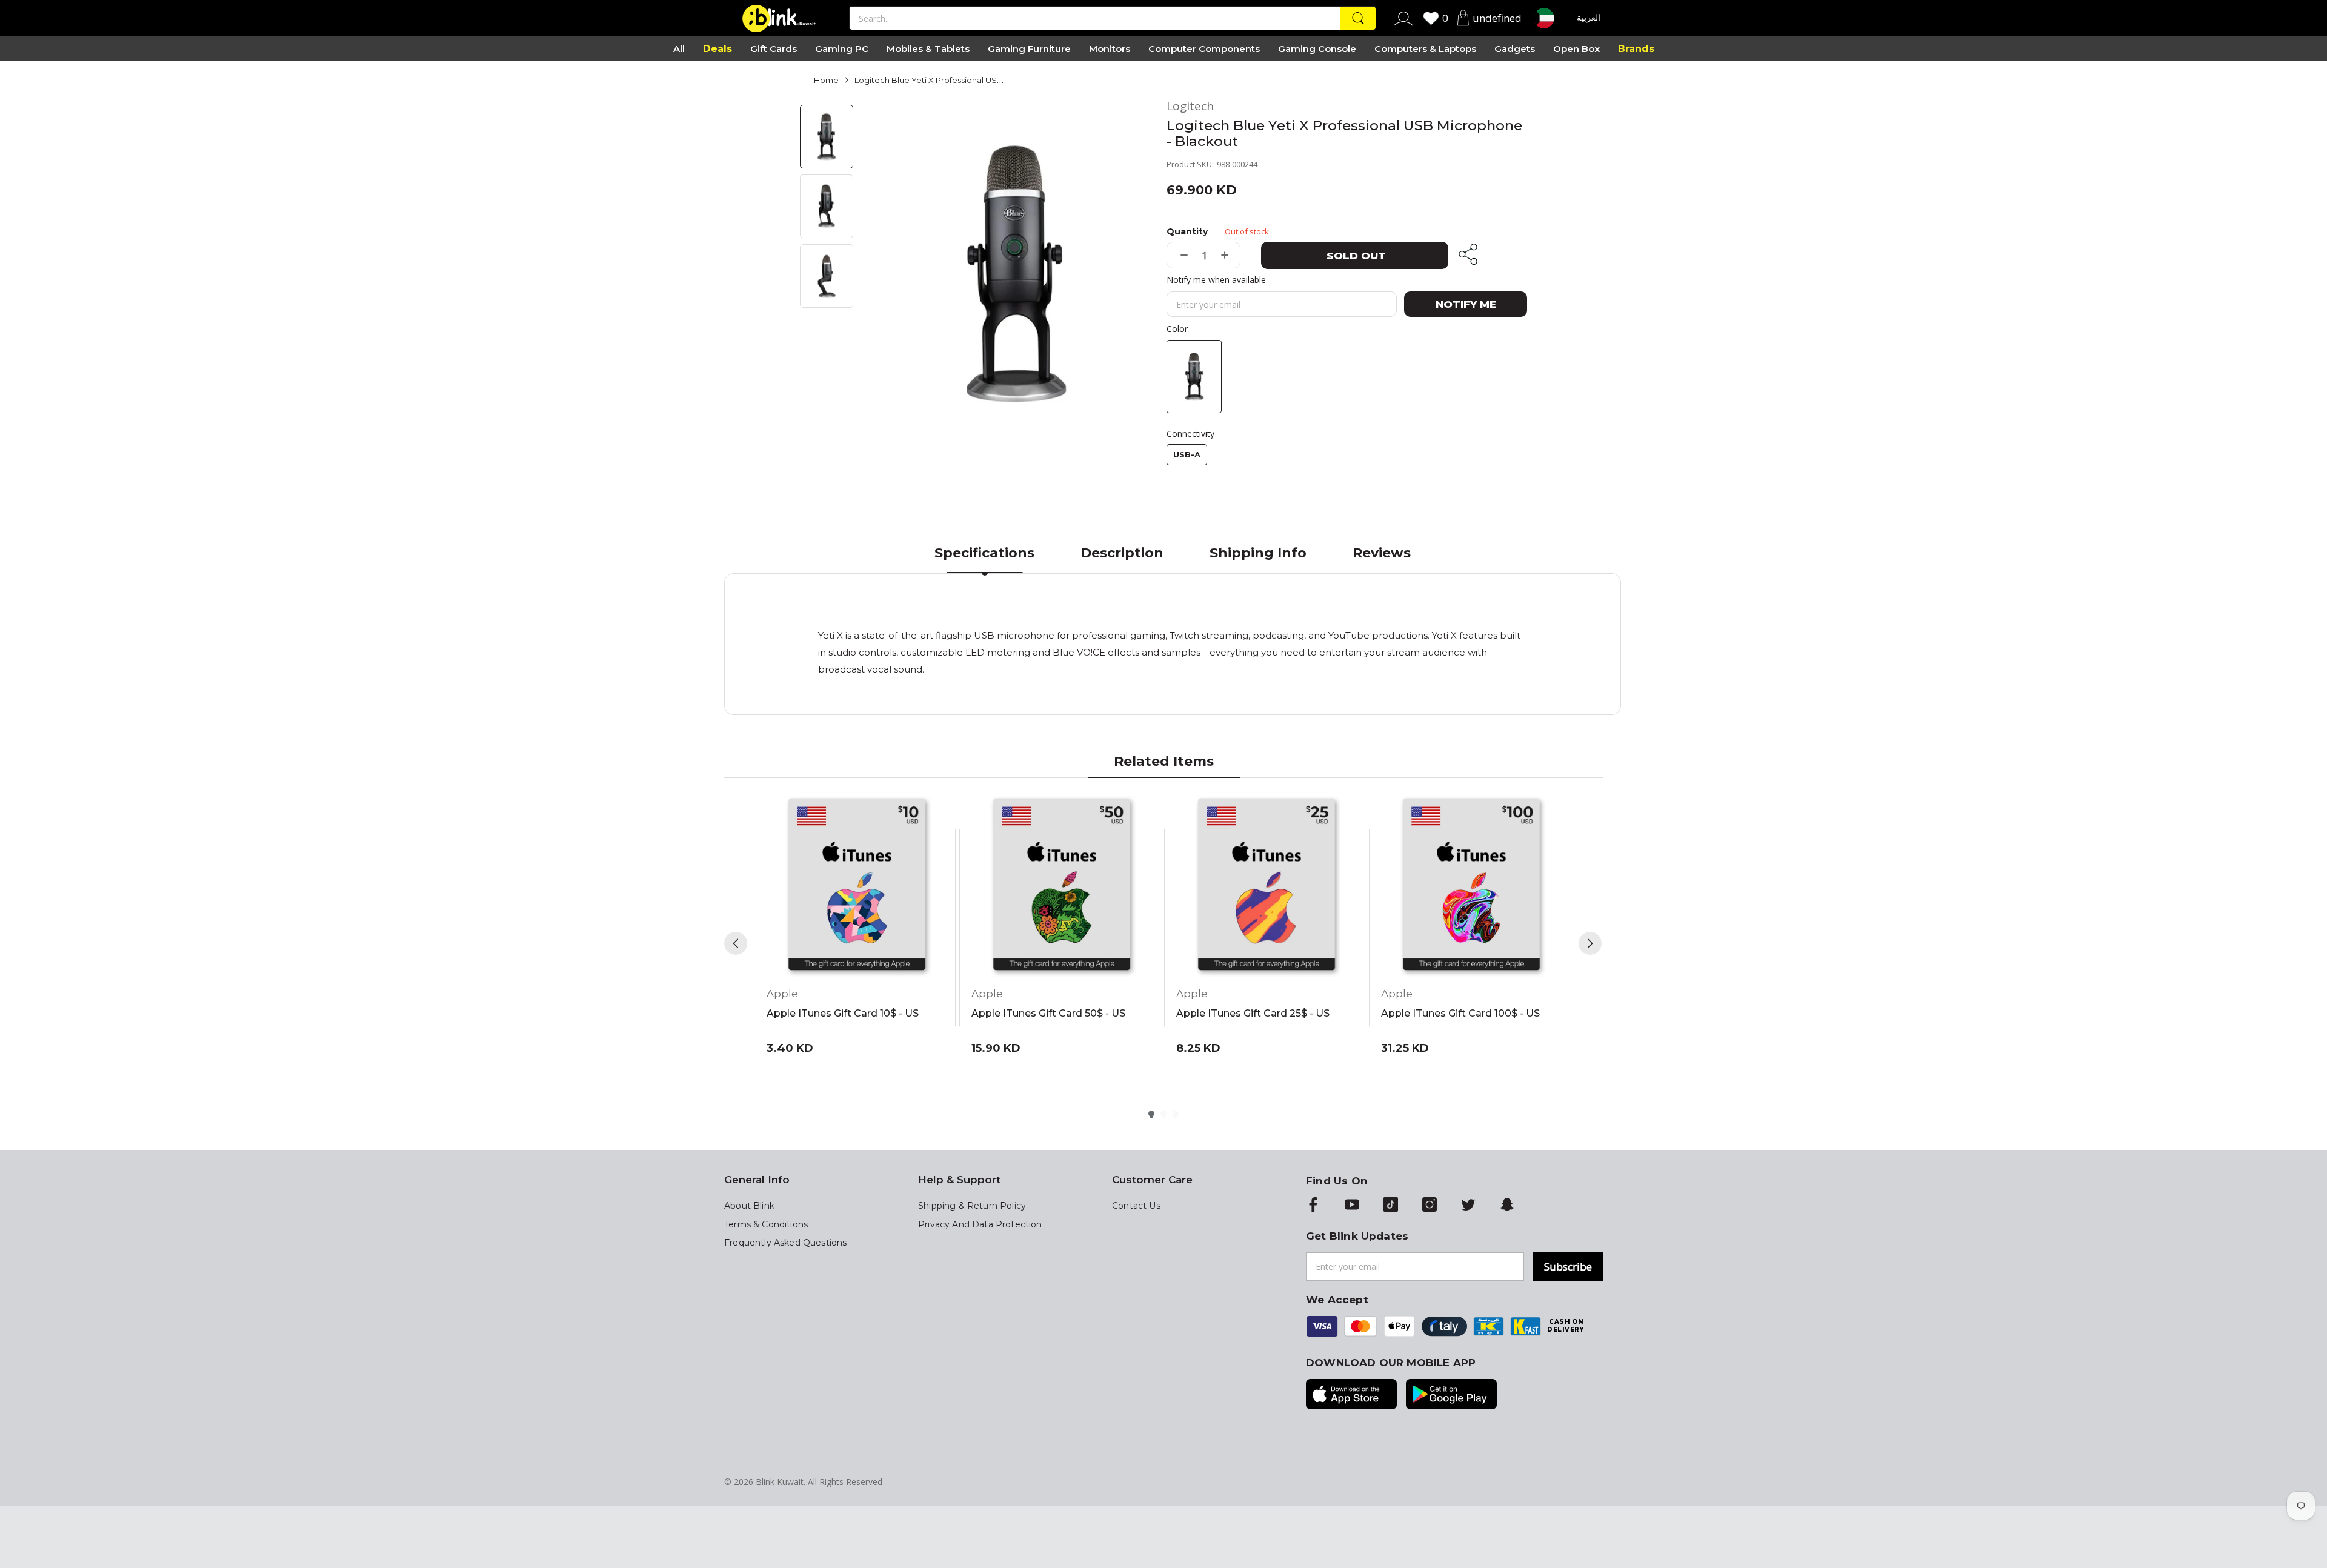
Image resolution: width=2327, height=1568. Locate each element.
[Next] (1590, 943)
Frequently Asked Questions (785, 1243)
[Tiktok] (1391, 1206)
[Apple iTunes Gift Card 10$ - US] (857, 886)
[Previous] (736, 943)
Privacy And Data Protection (980, 1224)
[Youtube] (1352, 1206)
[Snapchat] (1507, 1206)
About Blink (749, 1206)
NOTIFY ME (1466, 304)
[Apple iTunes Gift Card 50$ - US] (1062, 886)
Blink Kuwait (780, 1482)
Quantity (1187, 231)
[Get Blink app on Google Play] (1451, 1395)
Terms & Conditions (766, 1224)
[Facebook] (1313, 1206)
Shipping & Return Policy (972, 1206)
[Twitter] (1468, 1206)
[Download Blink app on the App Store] (1351, 1395)
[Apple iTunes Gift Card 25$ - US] (1267, 886)
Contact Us (1136, 1206)
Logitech (1190, 106)
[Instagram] (1430, 1206)
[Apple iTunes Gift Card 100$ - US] (1471, 886)
